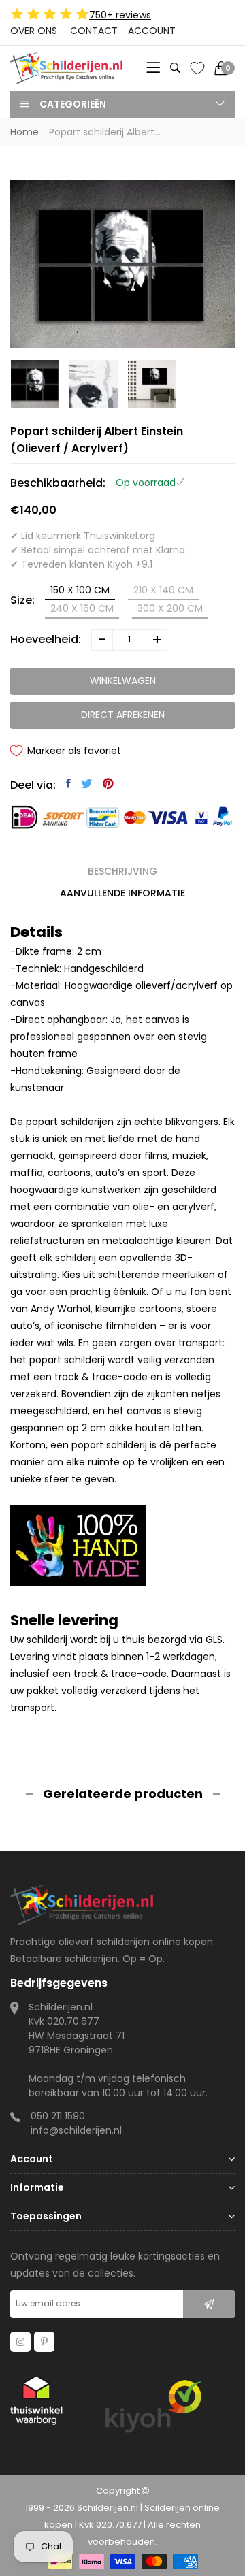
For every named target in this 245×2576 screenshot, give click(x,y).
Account (152, 31)
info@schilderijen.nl (76, 2130)
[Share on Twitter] (87, 783)
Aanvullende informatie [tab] (122, 893)
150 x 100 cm (80, 590)
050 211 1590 (58, 2116)
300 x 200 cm (170, 608)
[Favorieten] (197, 68)
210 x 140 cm (163, 590)
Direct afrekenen (123, 715)
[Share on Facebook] (68, 783)
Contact (94, 31)
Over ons (34, 31)
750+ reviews (120, 15)
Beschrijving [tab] (122, 871)
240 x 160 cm (82, 608)
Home (24, 132)
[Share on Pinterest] (108, 783)
